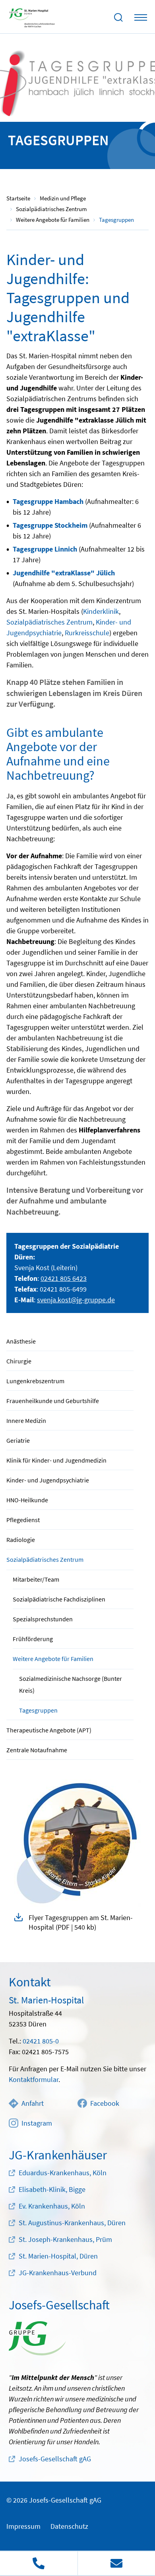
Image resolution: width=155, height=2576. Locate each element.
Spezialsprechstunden (43, 1619)
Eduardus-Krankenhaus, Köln (63, 2173)
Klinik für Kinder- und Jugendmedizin (56, 1460)
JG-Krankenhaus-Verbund (58, 2273)
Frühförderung (33, 1639)
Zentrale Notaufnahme (37, 1750)
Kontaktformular (34, 2079)
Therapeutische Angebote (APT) (49, 1730)
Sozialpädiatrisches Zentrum (45, 1559)
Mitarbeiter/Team (36, 1579)
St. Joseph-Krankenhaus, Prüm (65, 2239)
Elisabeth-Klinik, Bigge (52, 2189)
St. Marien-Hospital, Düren (58, 2256)
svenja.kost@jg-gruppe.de (76, 1300)
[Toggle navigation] (141, 17)
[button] (77, 1922)
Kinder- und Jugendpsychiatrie (48, 1480)
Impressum (23, 2526)
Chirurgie (19, 1361)
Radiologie (21, 1540)
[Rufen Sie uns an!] (39, 2563)
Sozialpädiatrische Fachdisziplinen (59, 1599)
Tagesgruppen (38, 1710)
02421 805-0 (41, 2041)
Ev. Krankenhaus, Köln (52, 2206)
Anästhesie (21, 1341)
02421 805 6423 (64, 1278)
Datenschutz (69, 2526)
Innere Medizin (26, 1421)
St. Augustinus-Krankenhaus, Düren (72, 2223)
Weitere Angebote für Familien (53, 1659)
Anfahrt (33, 2103)
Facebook (105, 2103)
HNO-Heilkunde (27, 1500)
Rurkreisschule (87, 633)
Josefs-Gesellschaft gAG (55, 2459)
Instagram (37, 2123)
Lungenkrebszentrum (35, 1381)
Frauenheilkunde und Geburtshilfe (53, 1401)
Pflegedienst (23, 1520)
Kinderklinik (101, 611)
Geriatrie (18, 1440)
